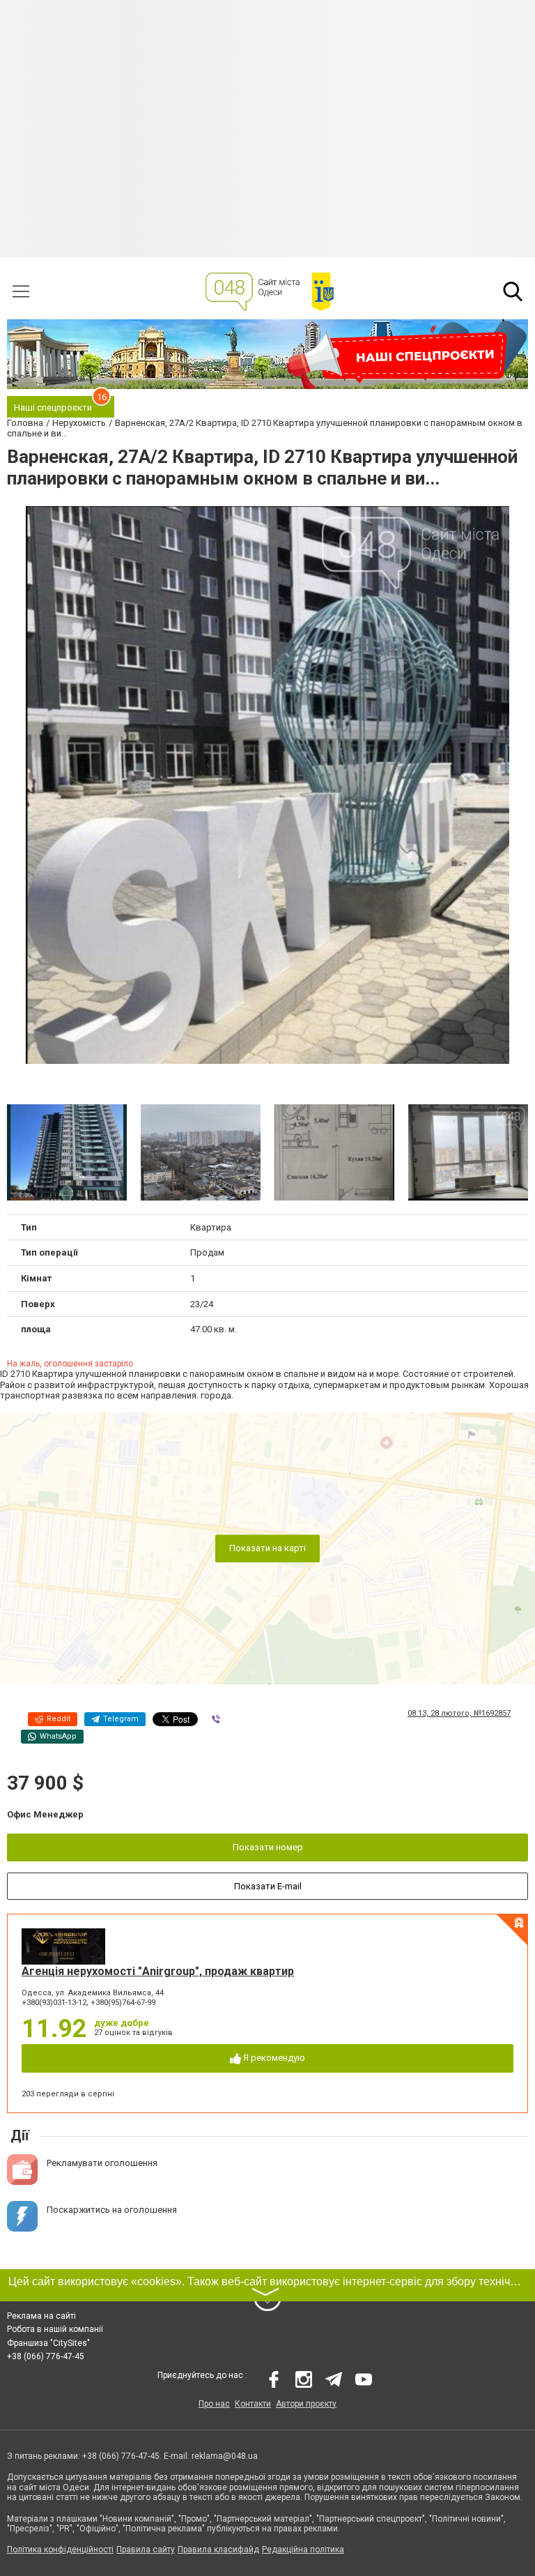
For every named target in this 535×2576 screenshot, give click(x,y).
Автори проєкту (306, 2404)
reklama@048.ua (225, 2456)
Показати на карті (267, 1548)
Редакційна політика (303, 2550)
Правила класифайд (218, 2550)
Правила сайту (146, 2550)
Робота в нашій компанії (55, 2329)
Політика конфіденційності (60, 2550)
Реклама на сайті (41, 2316)
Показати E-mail (268, 1886)
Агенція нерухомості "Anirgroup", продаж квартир (158, 1971)
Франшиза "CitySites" (48, 2343)
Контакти (253, 2404)
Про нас (214, 2404)
